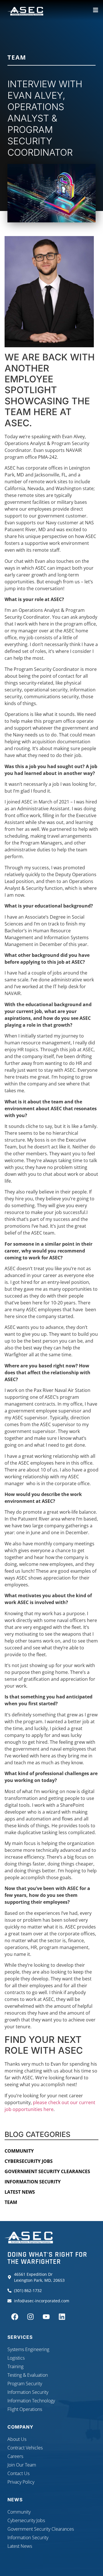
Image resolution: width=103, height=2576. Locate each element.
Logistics (16, 2358)
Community (19, 2151)
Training (15, 2366)
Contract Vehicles (25, 2448)
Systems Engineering (28, 2349)
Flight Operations (25, 2409)
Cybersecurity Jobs (29, 2161)
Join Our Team (22, 2465)
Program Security (25, 2384)
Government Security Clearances (47, 2171)
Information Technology (31, 2401)
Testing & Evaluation (28, 2375)
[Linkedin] (62, 2317)
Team (17, 57)
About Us (17, 2439)
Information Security (33, 2182)
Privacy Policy (21, 2482)
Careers (15, 2456)
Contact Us (18, 2473)
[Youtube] (46, 2317)
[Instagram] (30, 2317)
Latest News (20, 2192)
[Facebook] (15, 2317)
